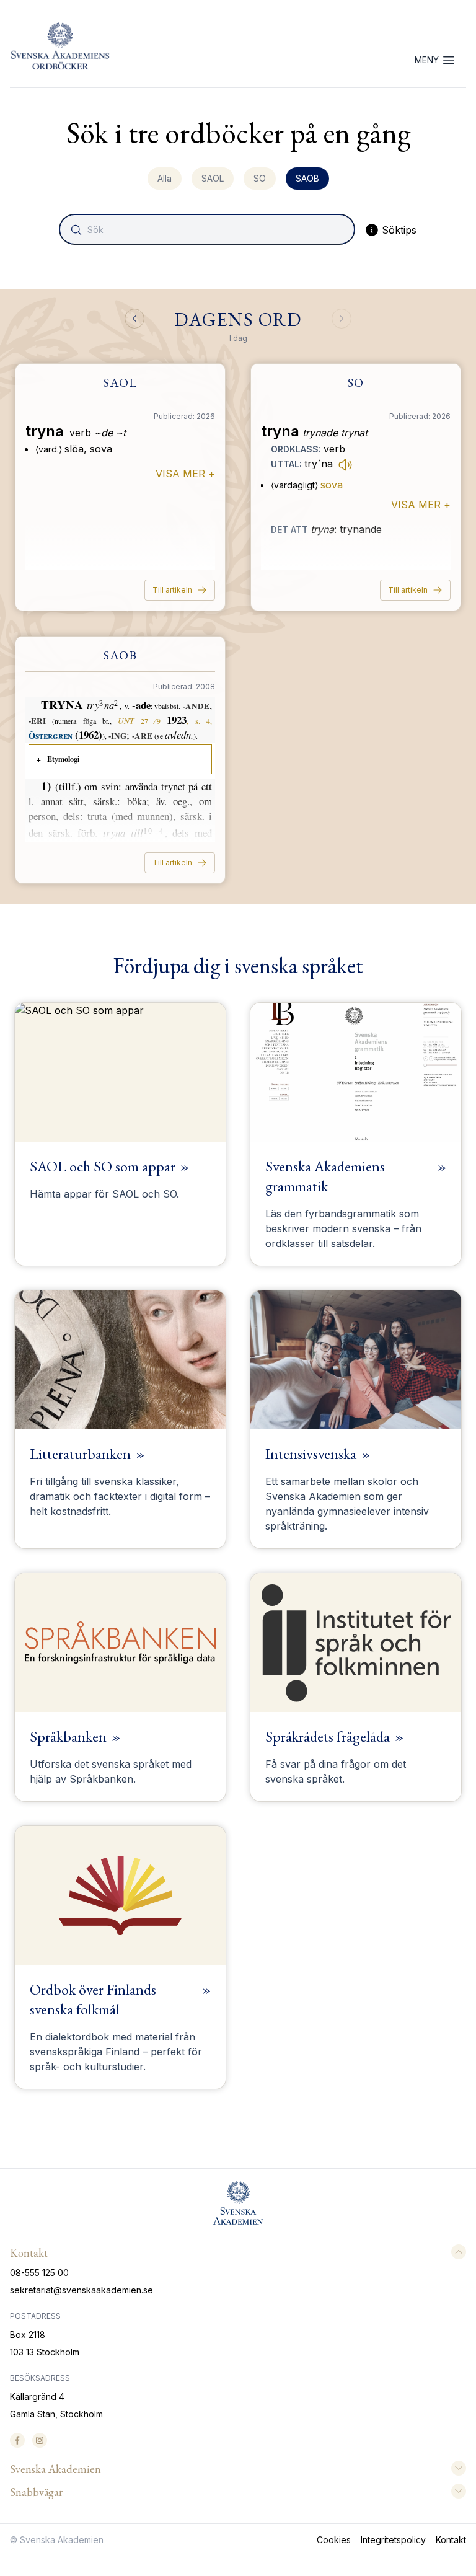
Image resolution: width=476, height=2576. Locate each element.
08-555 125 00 (39, 2273)
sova (332, 485)
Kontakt (451, 2540)
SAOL (213, 178)
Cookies (334, 2540)
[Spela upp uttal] (345, 464)
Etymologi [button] (63, 759)
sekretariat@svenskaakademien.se (82, 2290)
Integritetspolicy (393, 2540)
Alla (165, 178)
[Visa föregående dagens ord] (134, 319)
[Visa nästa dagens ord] (342, 319)
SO (260, 178)
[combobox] (208, 229)
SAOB (307, 178)
